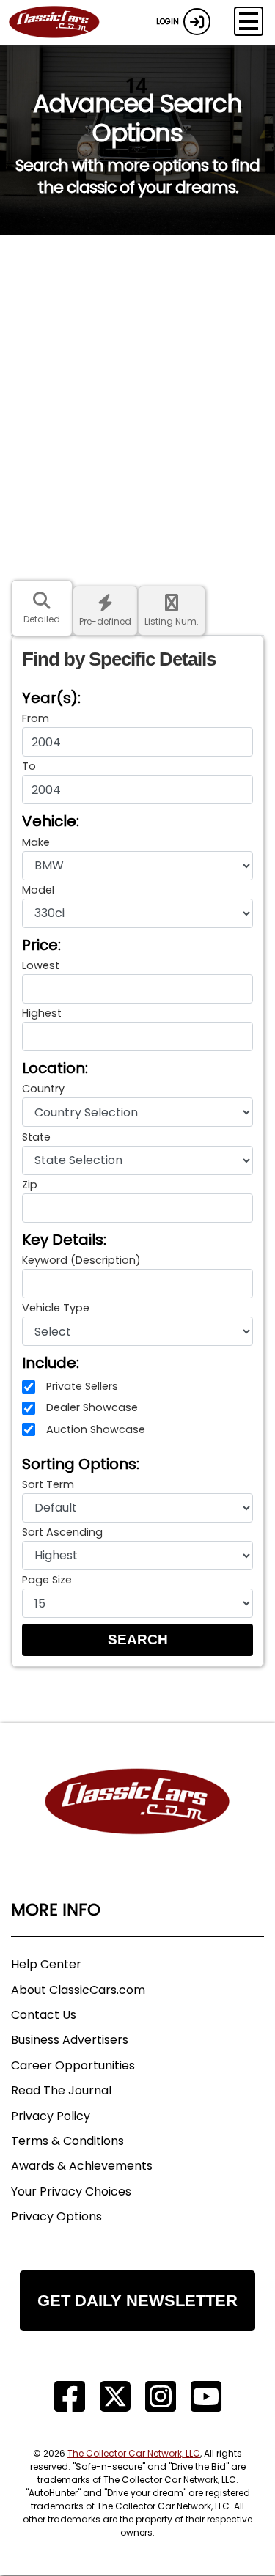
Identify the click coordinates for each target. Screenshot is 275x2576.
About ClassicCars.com (78, 1990)
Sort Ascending (62, 1532)
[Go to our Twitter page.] (115, 2397)
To (29, 766)
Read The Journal (61, 2090)
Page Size (47, 1580)
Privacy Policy (51, 2116)
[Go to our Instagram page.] (161, 2397)
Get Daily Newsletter (137, 2301)
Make (36, 842)
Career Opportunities (73, 2065)
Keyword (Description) (81, 1260)
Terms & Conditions (67, 2141)
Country (43, 1089)
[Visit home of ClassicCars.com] (137, 1824)
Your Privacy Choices (71, 2192)
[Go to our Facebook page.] (70, 2397)
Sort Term (48, 1484)
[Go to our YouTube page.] (206, 2397)
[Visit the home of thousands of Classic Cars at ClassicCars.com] (63, 23)
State (36, 1137)
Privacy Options (56, 2216)
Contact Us (44, 2015)
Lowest (41, 965)
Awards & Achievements (82, 2166)
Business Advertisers (70, 2040)
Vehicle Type (56, 1308)
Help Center (46, 1964)
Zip (30, 1185)
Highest (42, 1013)
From (36, 718)
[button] (137, 1640)
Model (38, 890)
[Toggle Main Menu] (249, 21)
